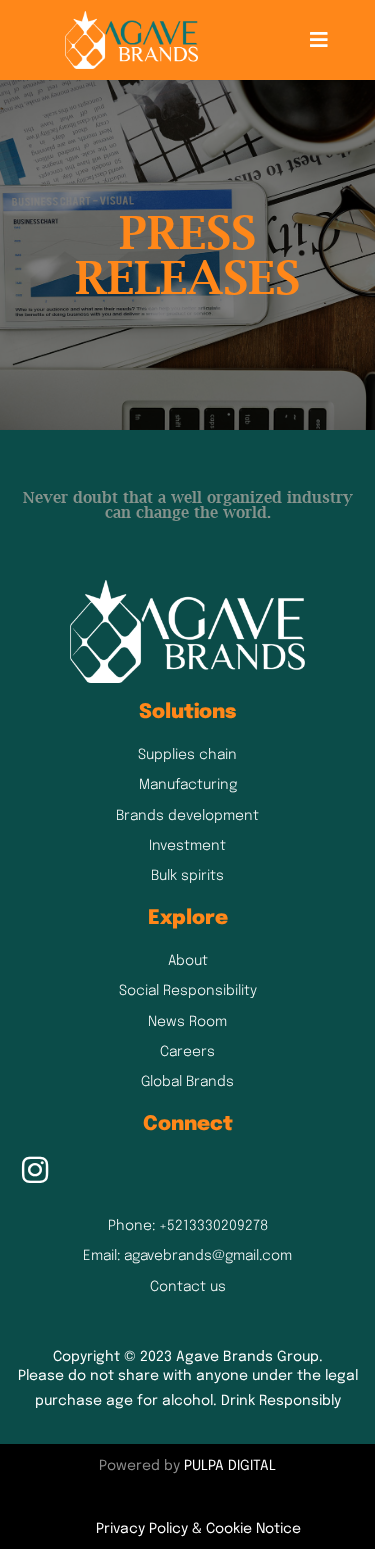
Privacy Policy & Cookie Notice (198, 1529)
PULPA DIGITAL (230, 1466)
